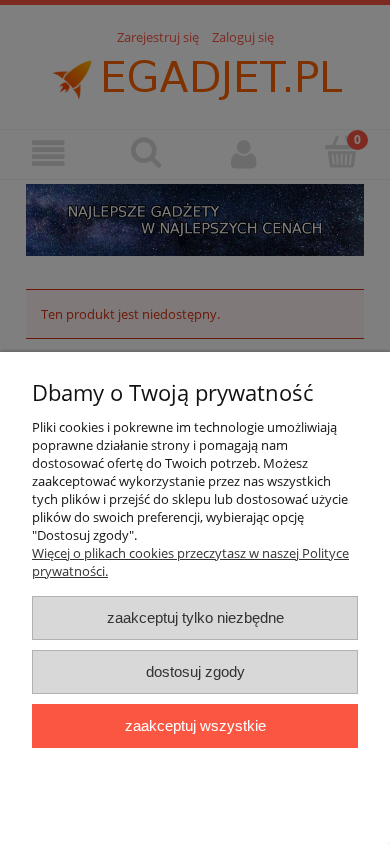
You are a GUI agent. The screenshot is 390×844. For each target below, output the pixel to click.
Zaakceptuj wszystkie (195, 725)
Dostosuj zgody (195, 671)
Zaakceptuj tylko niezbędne (195, 617)
